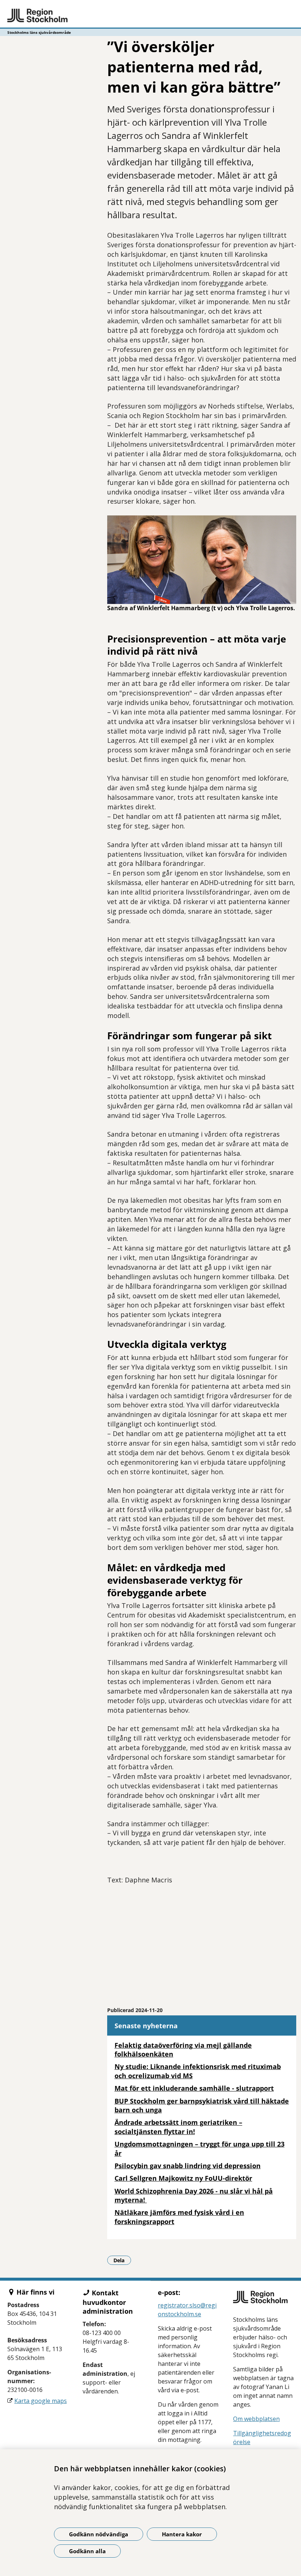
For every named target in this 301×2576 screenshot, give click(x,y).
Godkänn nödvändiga (99, 2534)
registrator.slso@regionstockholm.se (187, 2310)
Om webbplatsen (256, 2419)
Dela (122, 2260)
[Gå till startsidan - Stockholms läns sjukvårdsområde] (150, 16)
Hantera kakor (182, 2534)
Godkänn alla (87, 2551)
